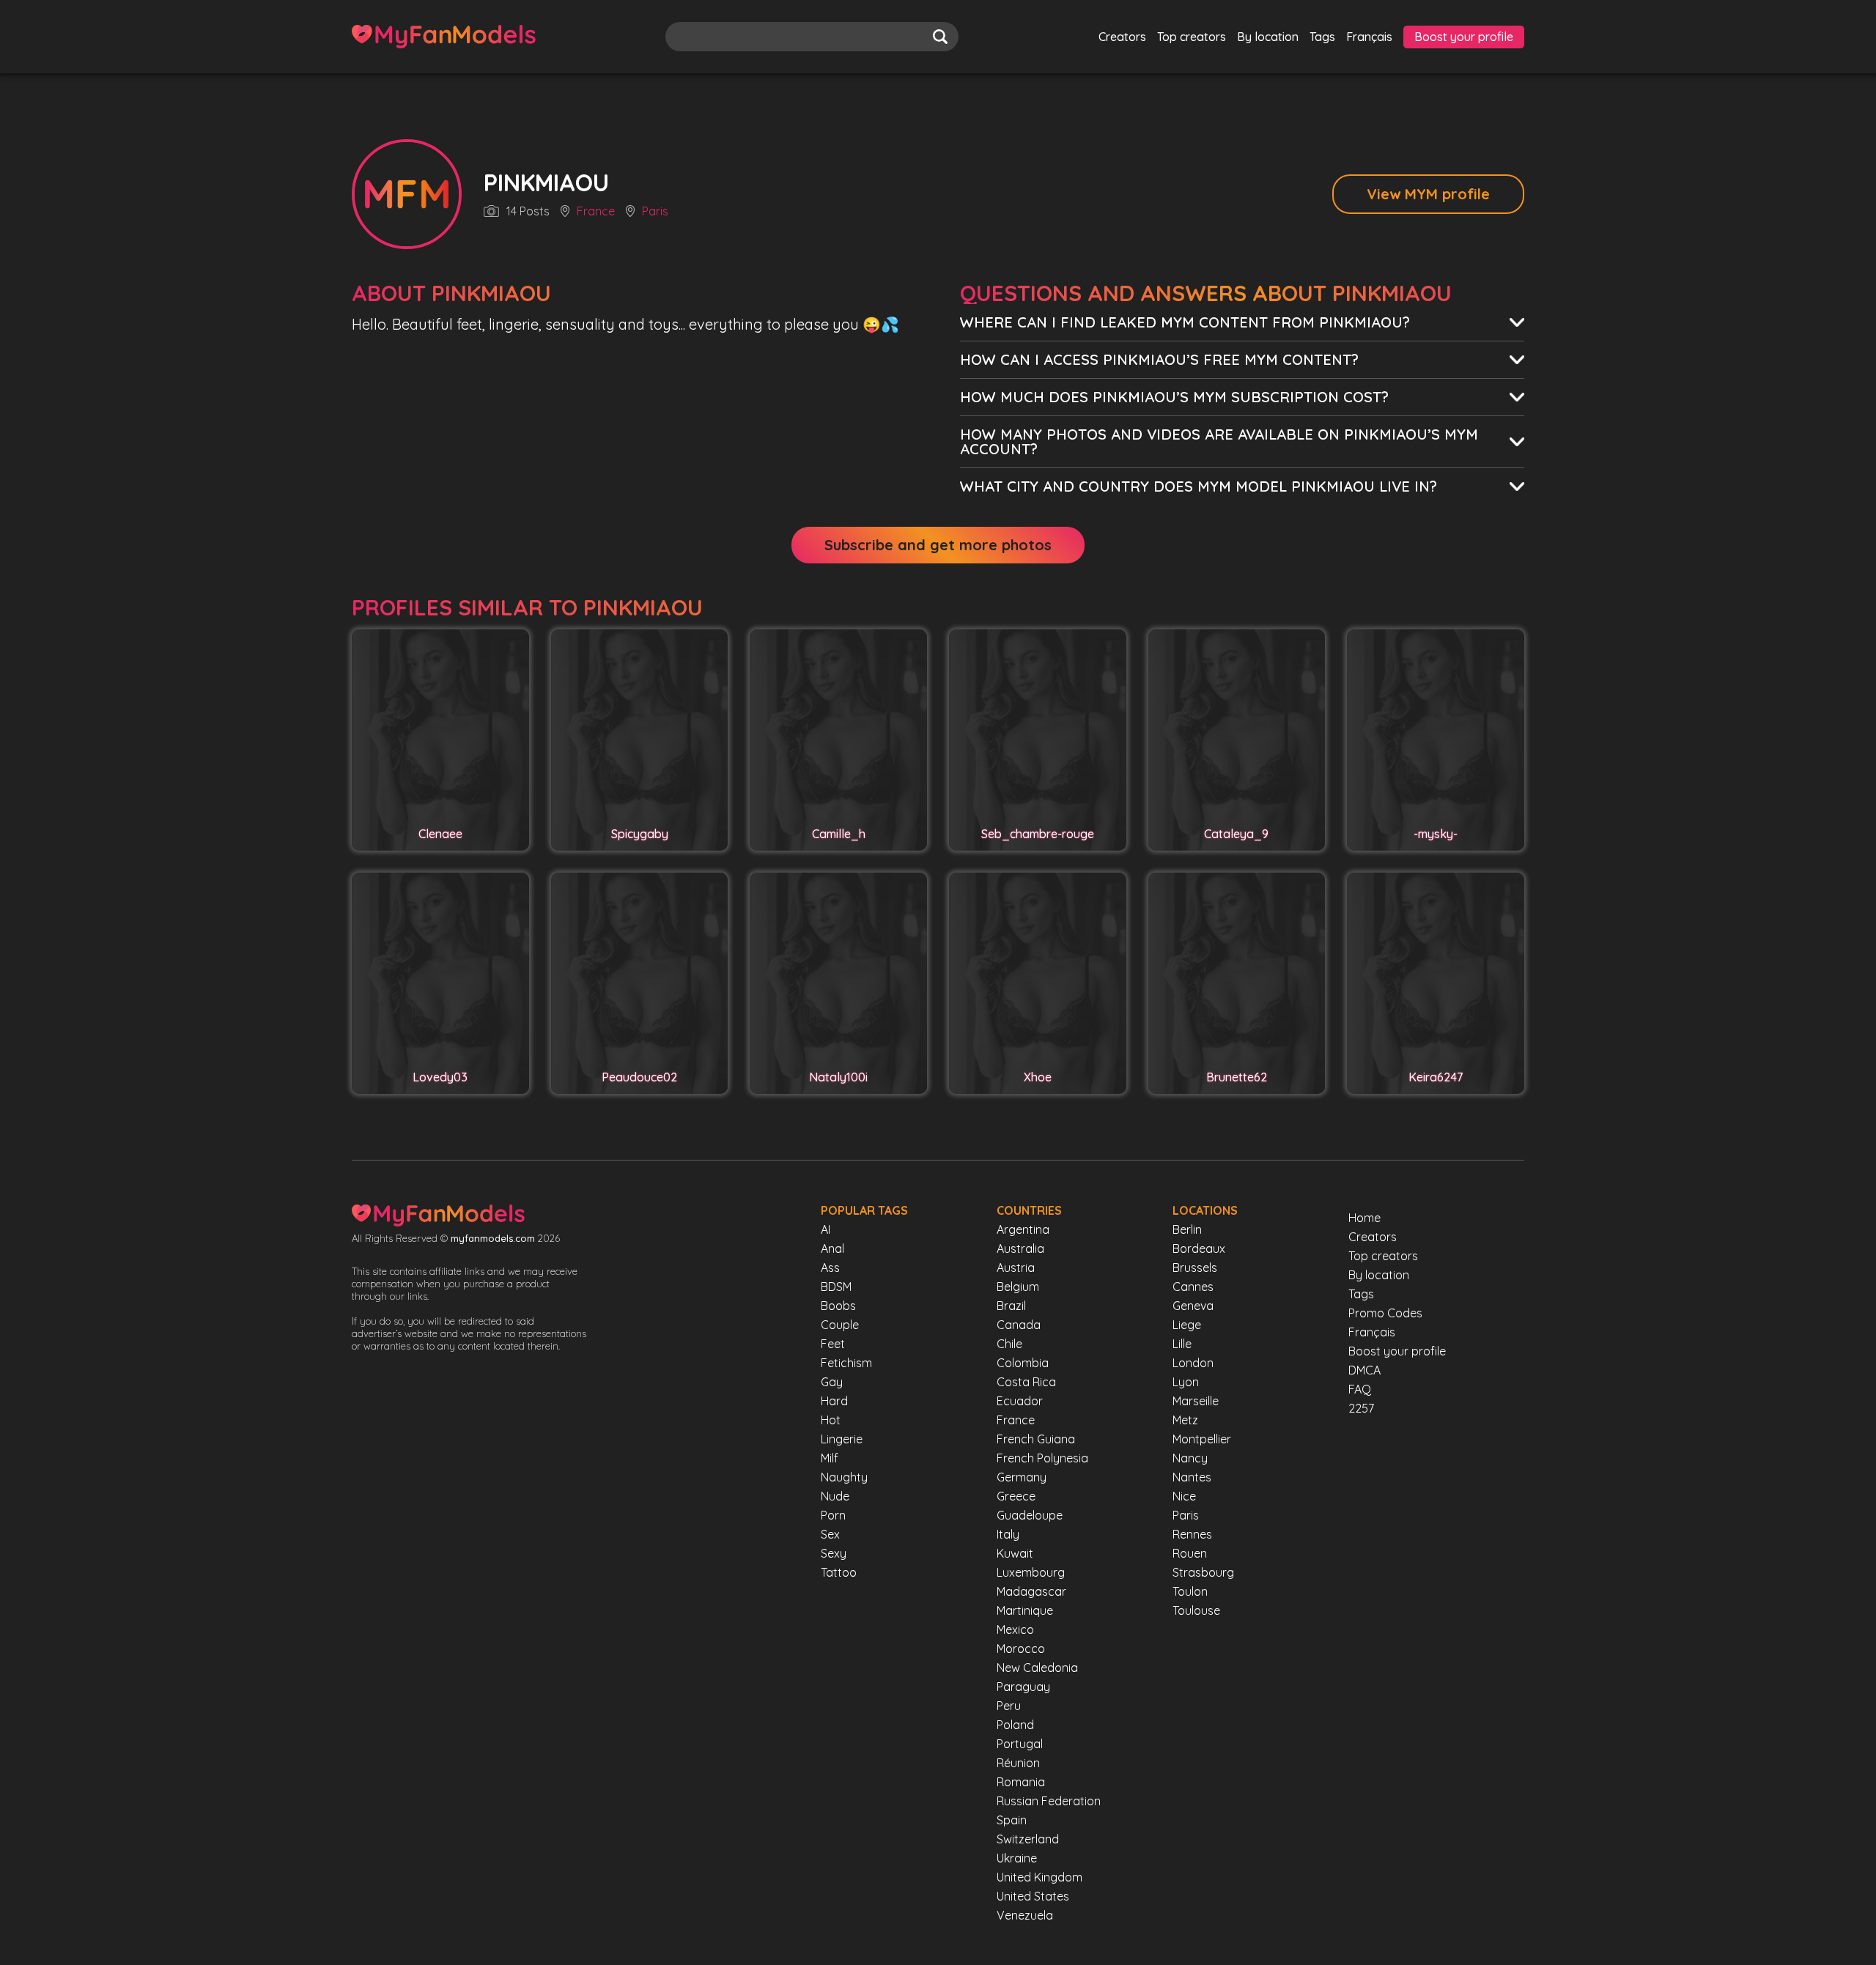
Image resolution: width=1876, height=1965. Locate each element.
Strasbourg (1203, 1572)
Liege (1187, 1325)
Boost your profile (1464, 37)
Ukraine (1017, 1858)
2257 (1361, 1408)
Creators (1122, 37)
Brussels (1195, 1268)
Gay (832, 1382)
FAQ (1360, 1389)
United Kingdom (1039, 1877)
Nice (1184, 1496)
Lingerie (842, 1439)
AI (826, 1229)
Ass (830, 1268)
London (1193, 1363)
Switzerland (1028, 1839)
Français (1369, 37)
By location (1268, 37)
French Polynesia (1042, 1458)
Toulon (1190, 1591)
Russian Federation (1049, 1801)
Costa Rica (1026, 1382)
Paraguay (1023, 1687)
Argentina (1023, 1229)
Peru (1009, 1706)
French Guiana (1036, 1439)
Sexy (834, 1553)
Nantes (1192, 1477)
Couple (840, 1325)
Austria (1016, 1268)
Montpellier (1202, 1439)
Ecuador (1020, 1401)
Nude (835, 1496)
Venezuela (1025, 1915)
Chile (1009, 1344)
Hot (831, 1420)
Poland (1015, 1725)
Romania (1021, 1782)
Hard (834, 1401)
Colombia (1023, 1363)
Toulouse (1196, 1610)
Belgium (1018, 1287)
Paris (655, 212)
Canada (1019, 1325)
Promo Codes (1385, 1313)
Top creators (1192, 37)
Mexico (1015, 1629)
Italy (1008, 1534)
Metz (1185, 1420)
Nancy (1190, 1458)
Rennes (1192, 1534)
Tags (1322, 37)
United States (1033, 1896)
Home (1364, 1218)
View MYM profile (1428, 194)
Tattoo (839, 1572)
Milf (830, 1458)
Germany (1022, 1477)
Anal (832, 1248)
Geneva (1193, 1306)
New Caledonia (1037, 1668)
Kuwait (1015, 1553)
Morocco (1021, 1648)
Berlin (1187, 1229)
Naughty (844, 1477)
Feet (833, 1344)
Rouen (1190, 1553)
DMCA (1364, 1370)
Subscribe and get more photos (938, 545)
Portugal (1020, 1744)
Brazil (1011, 1306)
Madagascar (1031, 1591)
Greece (1016, 1496)
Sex (830, 1534)
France (596, 212)
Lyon (1186, 1382)
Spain (1012, 1820)
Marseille (1196, 1401)
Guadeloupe (1030, 1515)
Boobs (838, 1306)
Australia (1020, 1248)
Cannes (1193, 1287)
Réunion (1018, 1763)
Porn (833, 1515)
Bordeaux (1199, 1248)
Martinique (1025, 1610)
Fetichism (846, 1363)
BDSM (836, 1287)
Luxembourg (1031, 1572)
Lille (1182, 1344)
